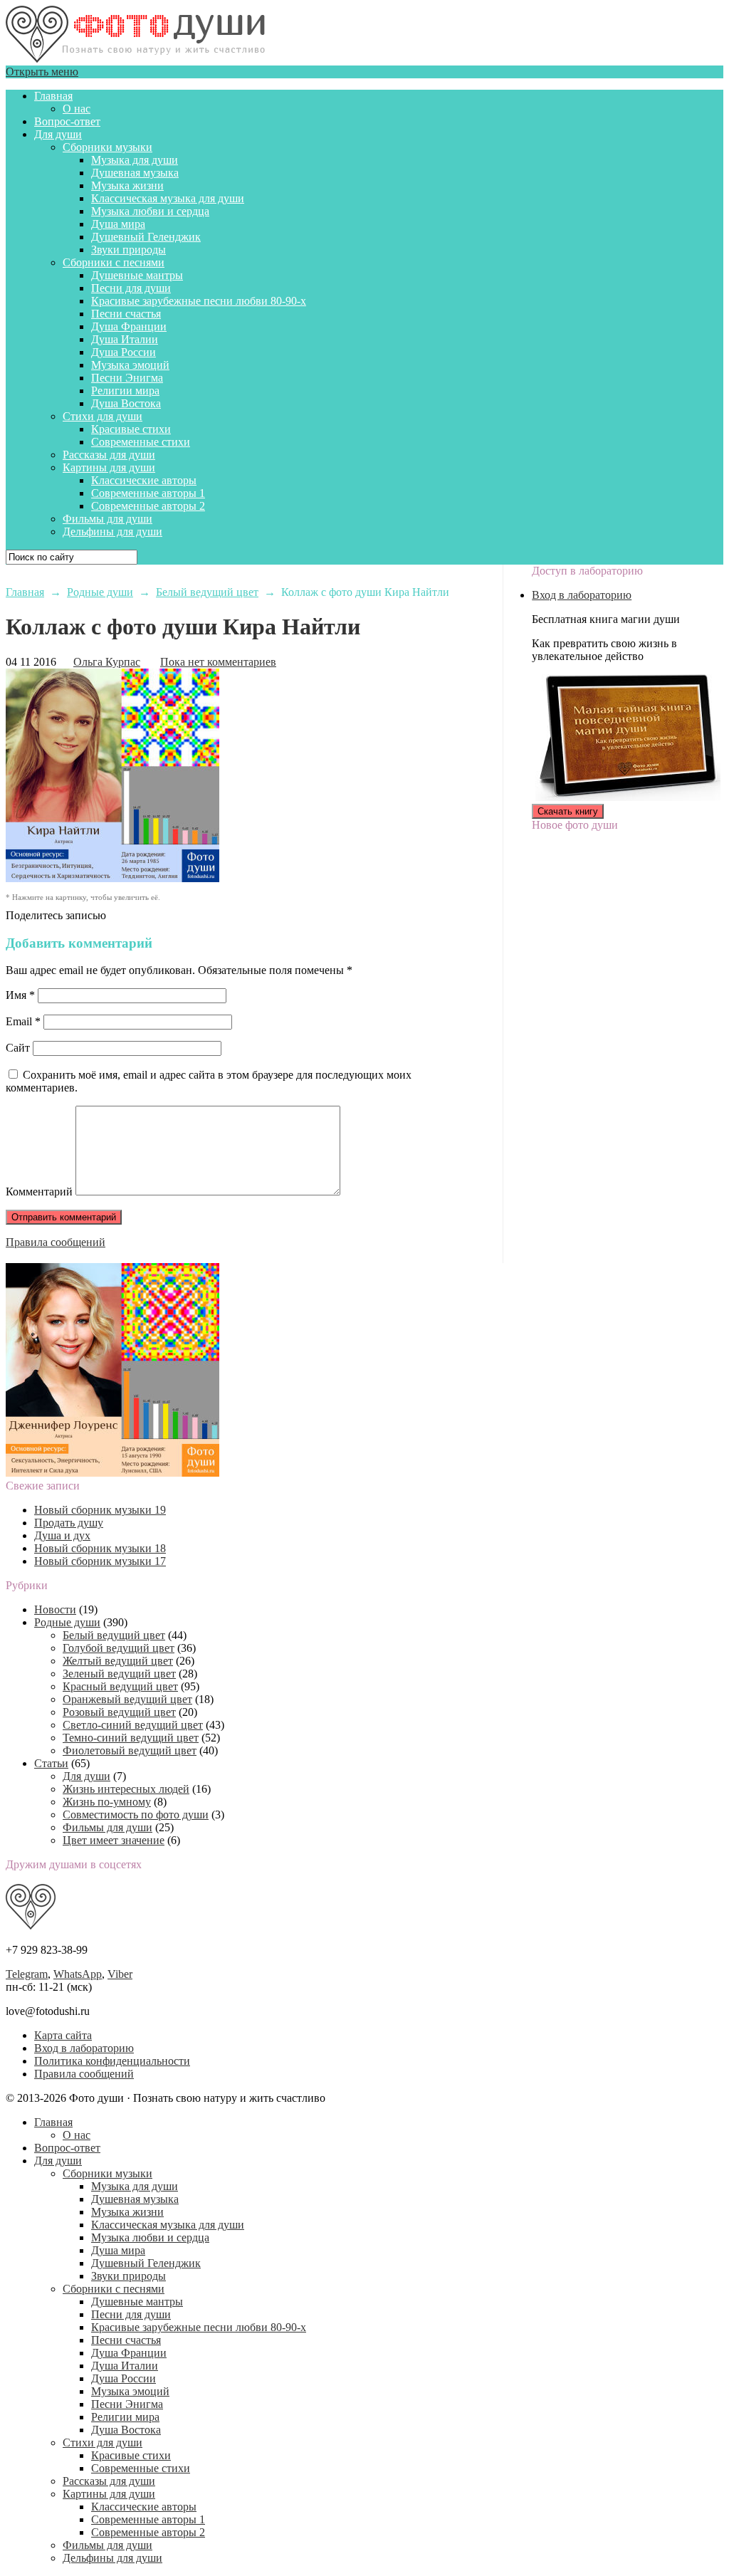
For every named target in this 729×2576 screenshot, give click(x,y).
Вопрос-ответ (67, 121)
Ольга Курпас (107, 662)
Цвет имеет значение (114, 1840)
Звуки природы (129, 250)
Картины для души (109, 467)
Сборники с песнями (114, 262)
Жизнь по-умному (107, 1802)
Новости (55, 1609)
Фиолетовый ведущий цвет (130, 1750)
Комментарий (39, 1192)
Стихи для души (103, 416)
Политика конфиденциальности (112, 2061)
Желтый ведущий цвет (118, 1661)
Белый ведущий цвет (114, 1635)
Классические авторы (144, 480)
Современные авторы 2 (148, 506)
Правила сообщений (56, 1242)
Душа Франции (129, 326)
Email (23, 1021)
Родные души (67, 1622)
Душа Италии (125, 339)
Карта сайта (63, 2035)
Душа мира (118, 224)
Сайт (18, 1048)
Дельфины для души (112, 532)
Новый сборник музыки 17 (100, 1561)
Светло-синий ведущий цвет (133, 1725)
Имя (20, 995)
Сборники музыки (107, 147)
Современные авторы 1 (148, 493)
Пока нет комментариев (218, 662)
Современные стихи (141, 442)
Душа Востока (126, 403)
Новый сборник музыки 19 (100, 1510)
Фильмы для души (107, 519)
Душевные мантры (137, 275)
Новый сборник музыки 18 (100, 1548)
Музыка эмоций (130, 365)
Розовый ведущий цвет (119, 1712)
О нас (77, 109)
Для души (58, 134)
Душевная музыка (135, 173)
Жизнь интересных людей (126, 1789)
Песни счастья (126, 314)
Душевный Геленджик (146, 237)
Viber (120, 1974)
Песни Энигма (127, 378)
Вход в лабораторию (582, 595)
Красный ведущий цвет (120, 1686)
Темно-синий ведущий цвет (131, 1738)
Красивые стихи (131, 429)
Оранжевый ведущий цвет (127, 1699)
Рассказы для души (109, 455)
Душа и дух (62, 1535)
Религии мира (125, 391)
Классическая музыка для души (168, 198)
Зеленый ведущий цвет (119, 1674)
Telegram (27, 1974)
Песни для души (131, 288)
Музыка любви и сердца (150, 211)
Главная (53, 96)
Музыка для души (135, 160)
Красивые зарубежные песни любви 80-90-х (199, 301)
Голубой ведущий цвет (119, 1648)
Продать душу (69, 1523)
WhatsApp (78, 1974)
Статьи (51, 1763)
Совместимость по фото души (136, 1815)
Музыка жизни (127, 185)
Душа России (124, 352)
